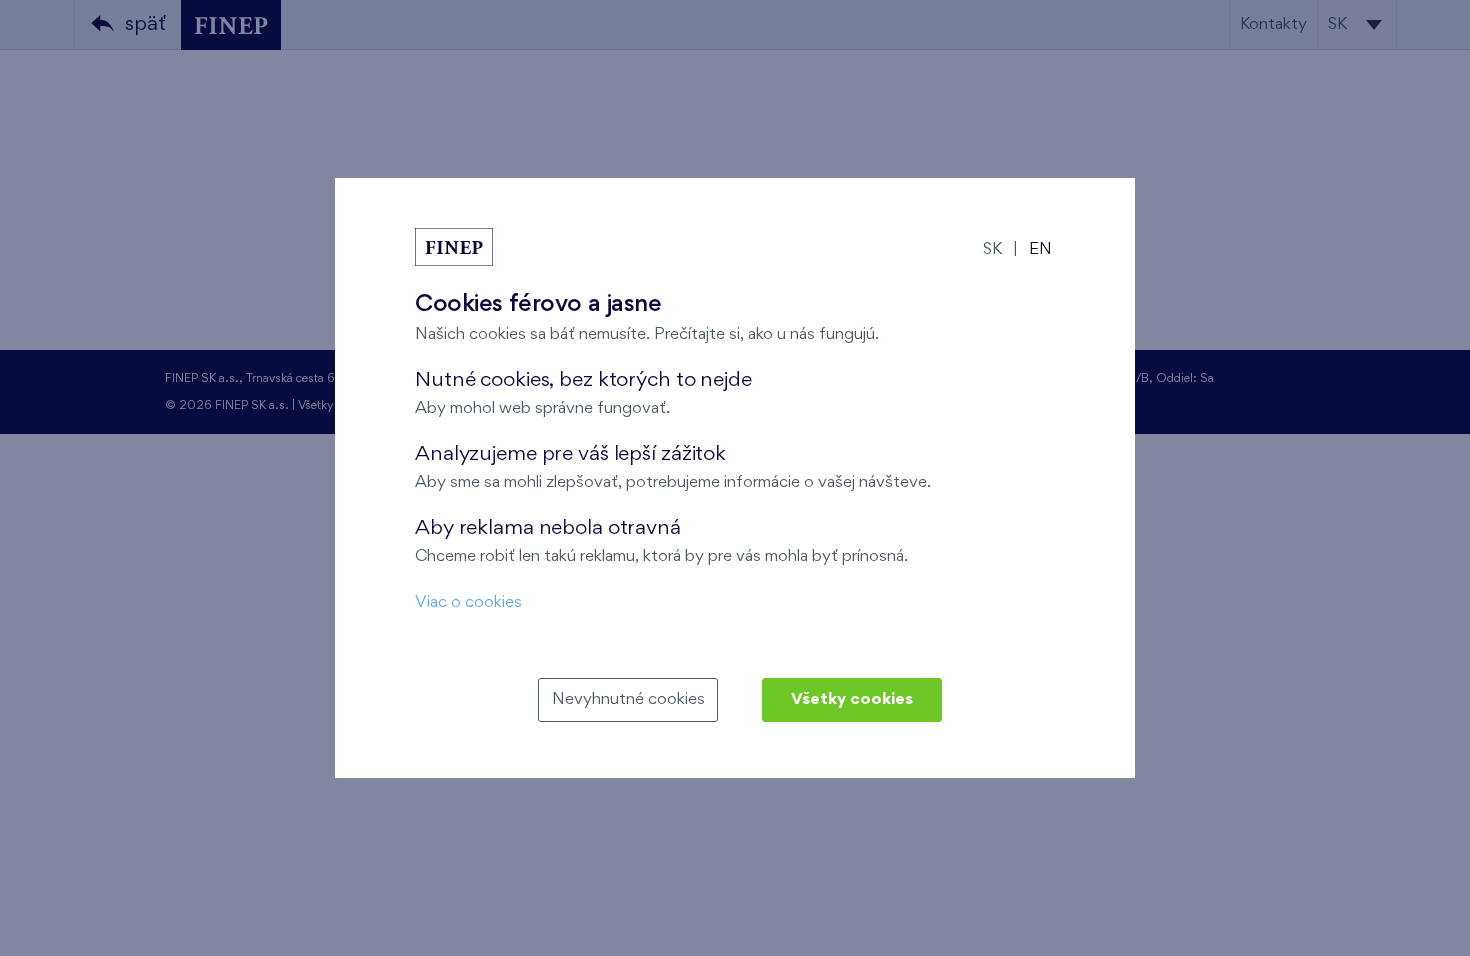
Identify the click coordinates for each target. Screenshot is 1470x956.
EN (1040, 249)
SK (992, 249)
